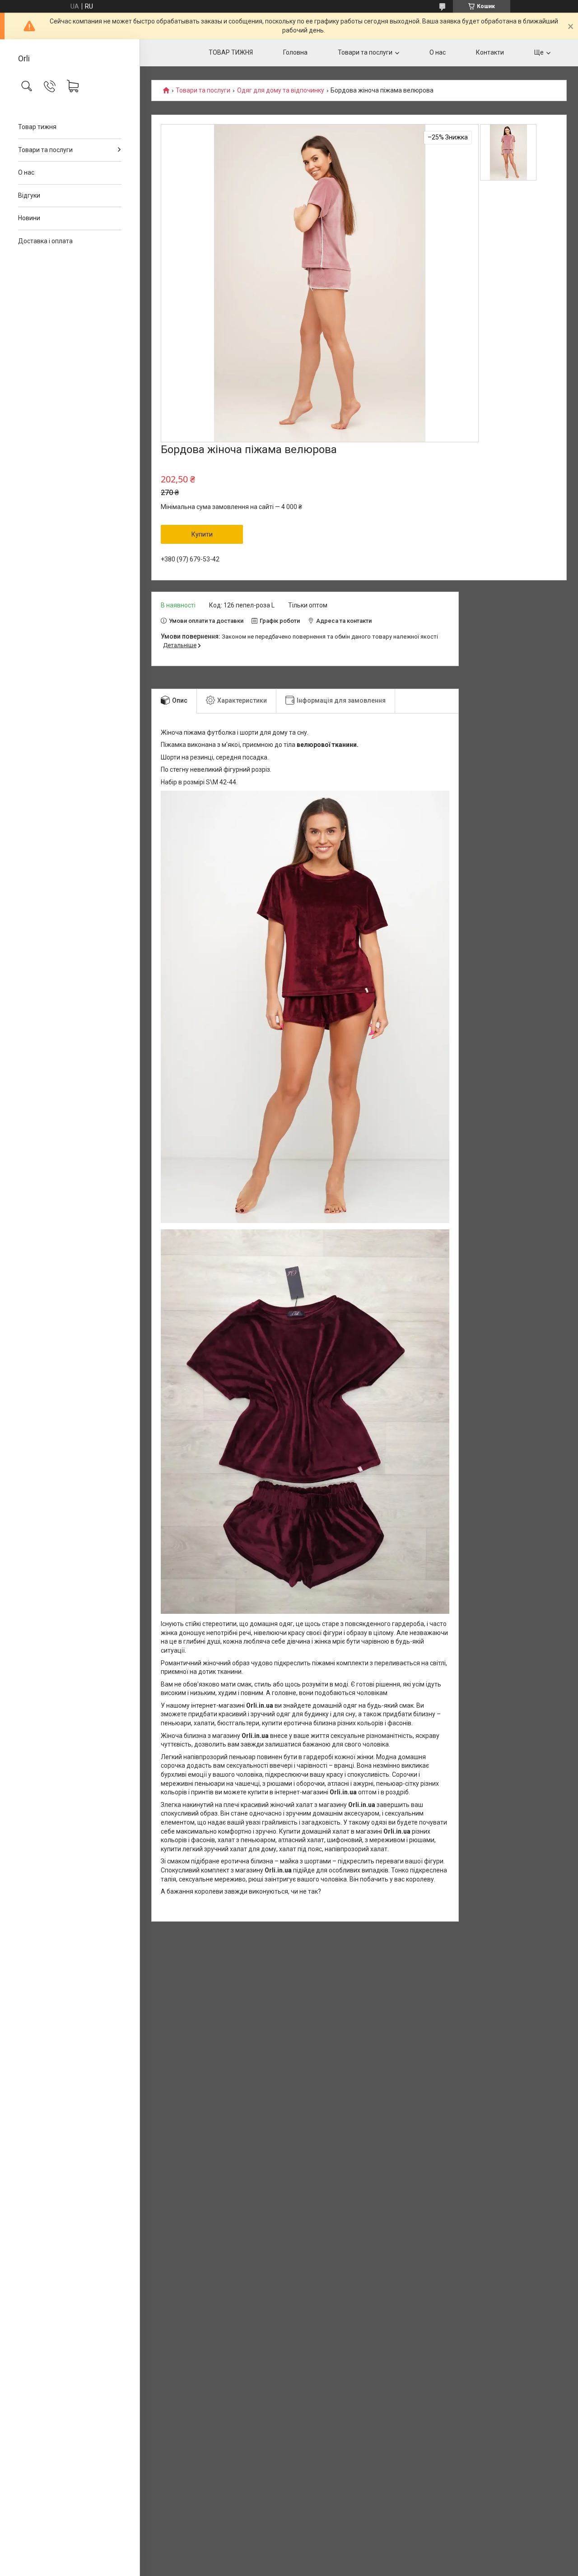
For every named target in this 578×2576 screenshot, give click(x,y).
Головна (295, 52)
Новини (29, 218)
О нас (26, 172)
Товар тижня (37, 127)
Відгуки (29, 195)
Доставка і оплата (45, 241)
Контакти (490, 52)
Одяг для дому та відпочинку (281, 90)
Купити (202, 534)
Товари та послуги (45, 150)
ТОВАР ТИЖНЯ (231, 52)
